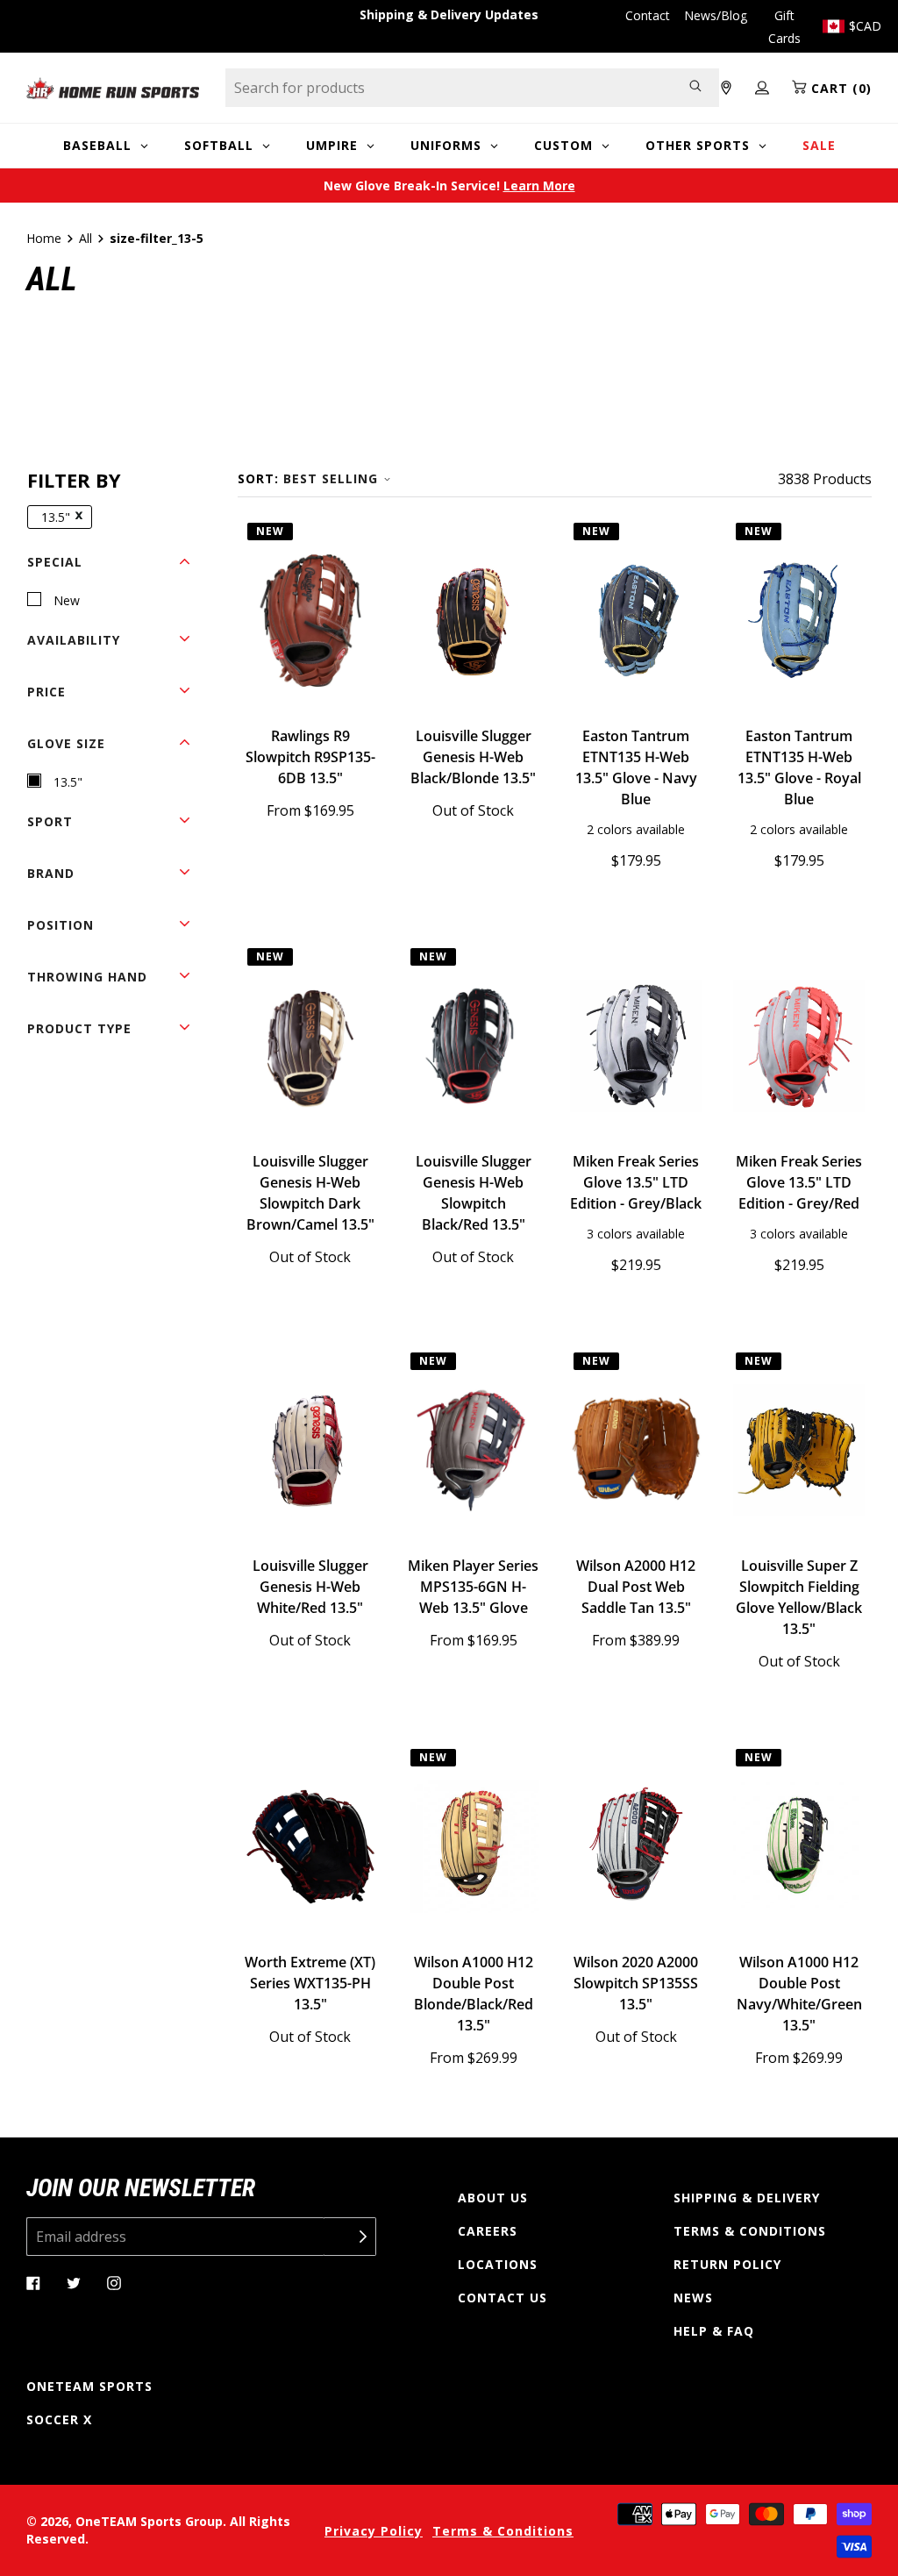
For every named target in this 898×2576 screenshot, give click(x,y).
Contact (648, 15)
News (693, 2298)
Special (55, 562)
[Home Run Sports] (113, 88)
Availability (74, 640)
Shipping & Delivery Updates (449, 14)
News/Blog (716, 15)
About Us (493, 2198)
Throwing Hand (87, 977)
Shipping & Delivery (747, 2198)
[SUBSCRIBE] (350, 2237)
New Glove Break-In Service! (449, 186)
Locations (498, 2264)
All (86, 238)
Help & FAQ (714, 2331)
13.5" (56, 517)
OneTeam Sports (89, 2386)
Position (61, 925)
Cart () (839, 88)
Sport (50, 821)
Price (46, 692)
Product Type (79, 1028)
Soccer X (59, 2419)
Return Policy (727, 2264)
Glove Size (66, 743)
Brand (51, 873)
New (67, 600)
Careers (488, 2231)
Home (44, 238)
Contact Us (502, 2298)
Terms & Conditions (750, 2231)
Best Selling (331, 478)
